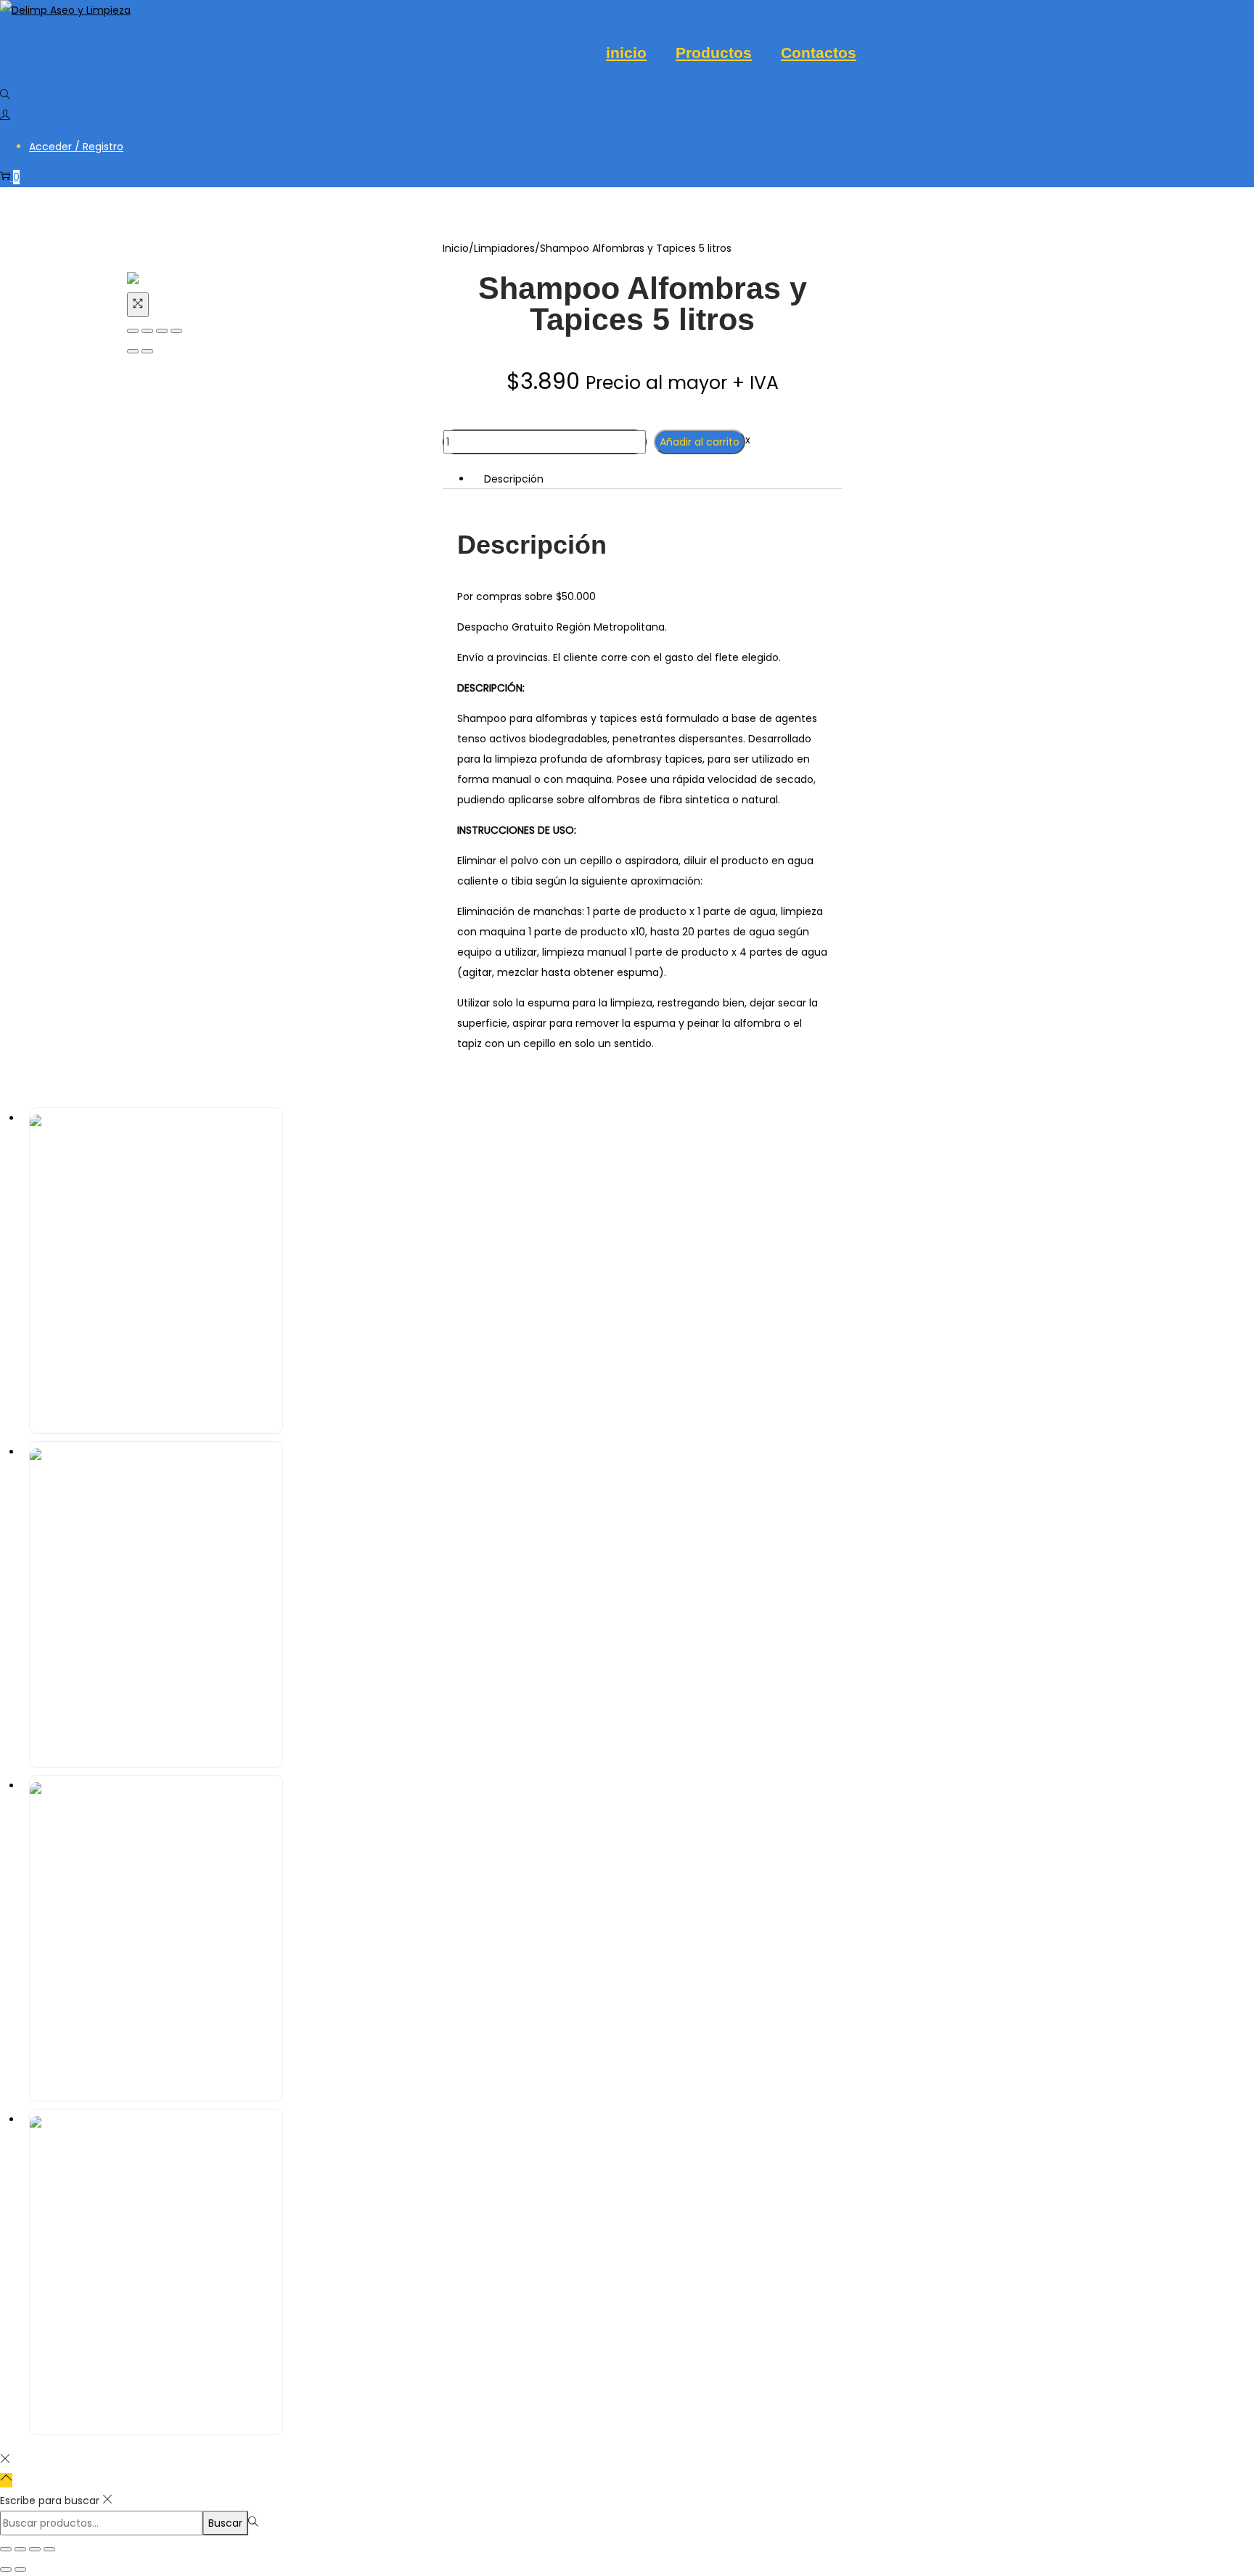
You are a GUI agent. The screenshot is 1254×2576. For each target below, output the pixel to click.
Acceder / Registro (76, 147)
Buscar (225, 2523)
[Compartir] (35, 2549)
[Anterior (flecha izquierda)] (133, 351)
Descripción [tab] (514, 479)
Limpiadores (504, 248)
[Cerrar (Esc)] (49, 2549)
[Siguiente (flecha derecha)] (147, 351)
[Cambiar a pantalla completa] (20, 2549)
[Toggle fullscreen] (162, 331)
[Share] (147, 331)
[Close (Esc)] (133, 331)
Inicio (456, 248)
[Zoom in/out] (176, 331)
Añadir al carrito (700, 442)
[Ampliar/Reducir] (6, 2549)
